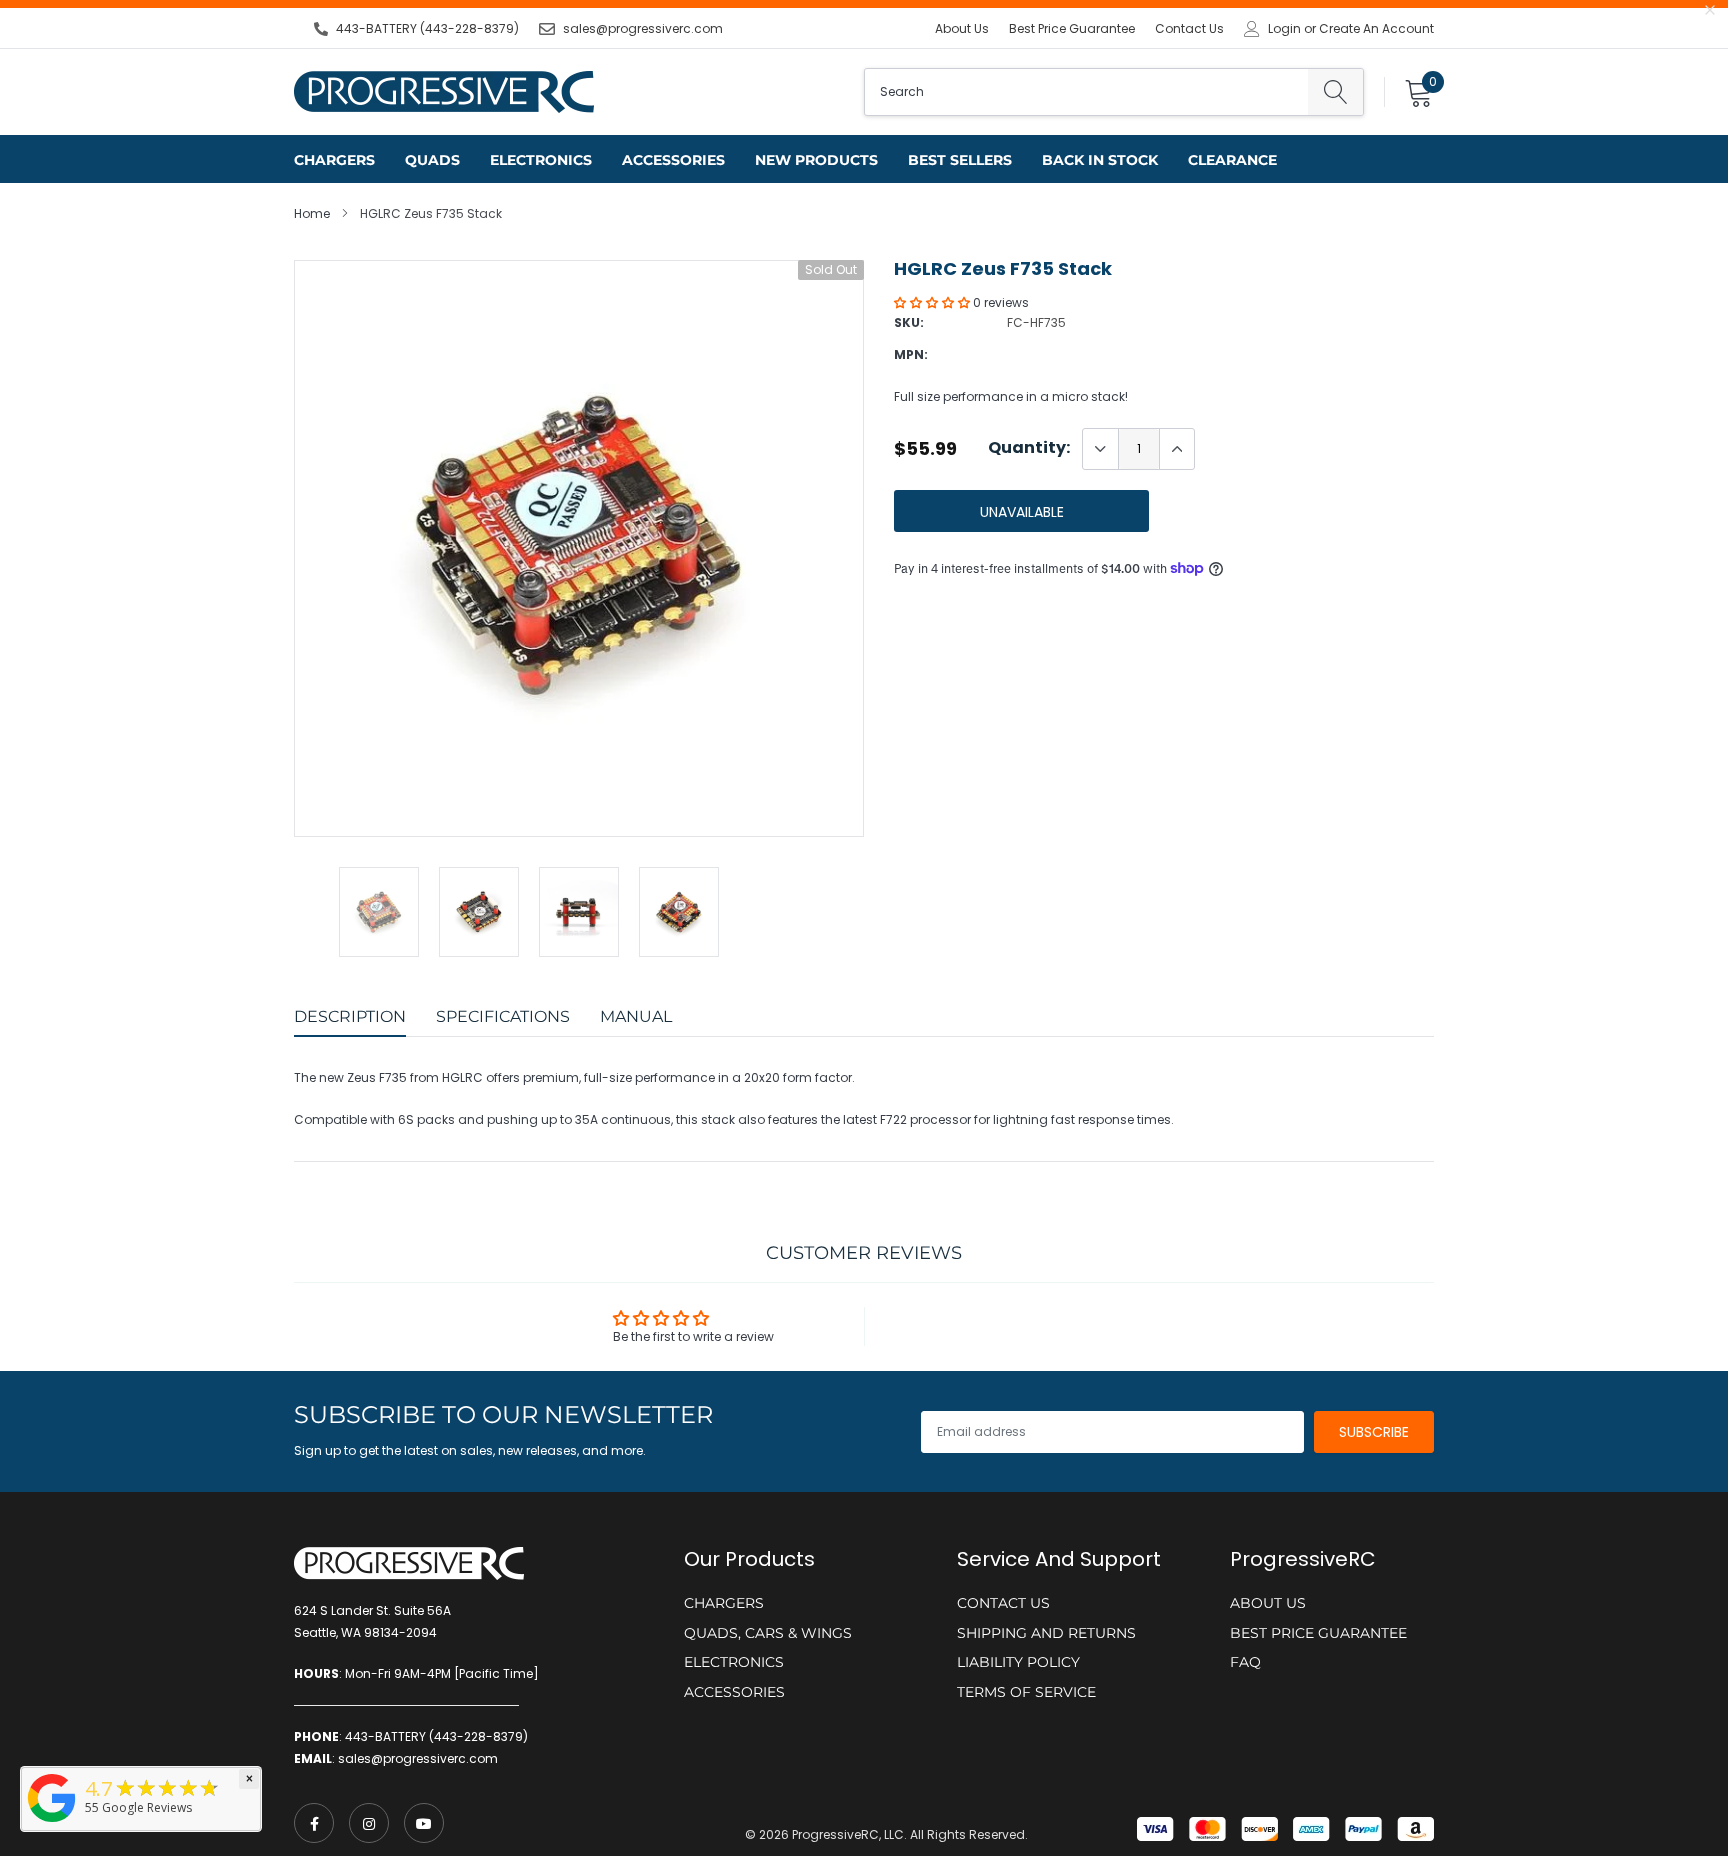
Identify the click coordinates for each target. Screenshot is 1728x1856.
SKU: (909, 322)
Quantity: (1029, 448)
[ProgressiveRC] (52, 1823)
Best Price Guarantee (1072, 28)
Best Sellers (960, 160)
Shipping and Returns (1046, 1633)
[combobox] (1086, 92)
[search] (1335, 92)
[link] (314, 1823)
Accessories (673, 160)
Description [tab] (350, 1016)
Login (1284, 29)
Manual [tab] (636, 1016)
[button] (933, 302)
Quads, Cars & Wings (768, 1633)
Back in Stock (1100, 160)
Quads (432, 160)
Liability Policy (1018, 1662)
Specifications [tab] (503, 1016)
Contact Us (1189, 28)
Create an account (1376, 29)
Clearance (1232, 160)
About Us (962, 28)
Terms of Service (1026, 1692)
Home (312, 213)
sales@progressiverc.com (643, 28)
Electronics (541, 160)
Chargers (334, 160)
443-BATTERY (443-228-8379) (427, 28)
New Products (816, 160)
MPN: (911, 354)
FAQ (1245, 1662)
